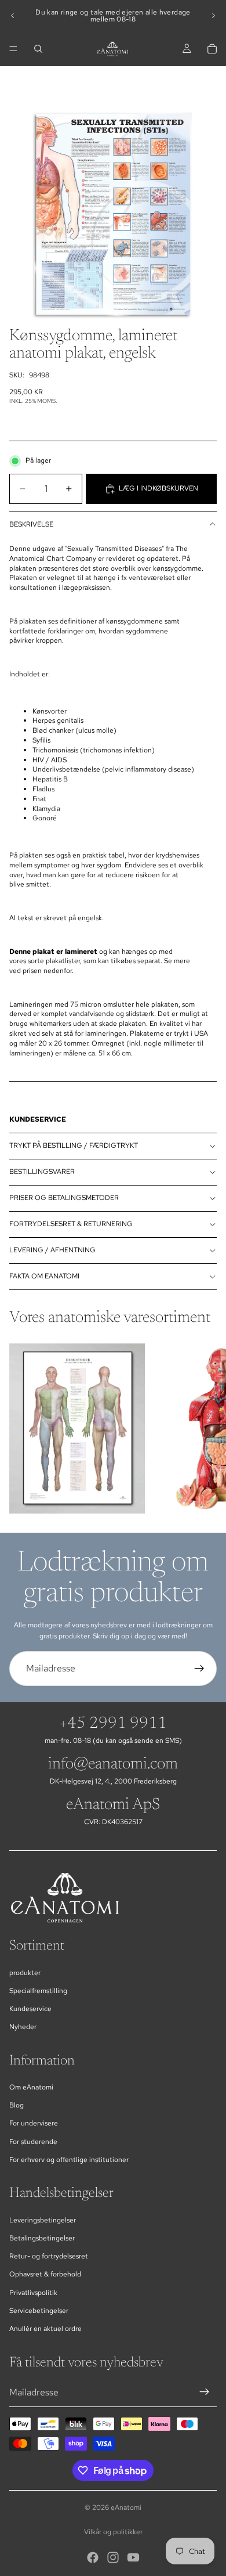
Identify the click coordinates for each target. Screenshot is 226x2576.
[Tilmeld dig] (199, 1669)
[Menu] (13, 49)
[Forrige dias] (13, 16)
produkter (25, 1973)
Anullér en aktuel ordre (45, 2329)
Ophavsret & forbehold (45, 2274)
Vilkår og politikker (113, 2532)
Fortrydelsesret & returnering (71, 1224)
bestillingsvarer (42, 1172)
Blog (17, 2105)
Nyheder (23, 2027)
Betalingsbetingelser (42, 2238)
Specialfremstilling (38, 1991)
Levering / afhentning (52, 1250)
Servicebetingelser (39, 2311)
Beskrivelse (31, 524)
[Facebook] (93, 2557)
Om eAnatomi (31, 2087)
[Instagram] (113, 2557)
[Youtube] (133, 2557)
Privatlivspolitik (33, 2293)
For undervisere (34, 2123)
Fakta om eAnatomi (44, 1276)
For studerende (33, 2142)
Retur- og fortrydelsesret (49, 2256)
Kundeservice (30, 2009)
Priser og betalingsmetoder (64, 1198)
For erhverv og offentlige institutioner (69, 2160)
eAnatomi (126, 2507)
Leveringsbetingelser (43, 2220)
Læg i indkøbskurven (158, 488)
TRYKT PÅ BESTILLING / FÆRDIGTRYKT (74, 1145)
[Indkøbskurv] (212, 49)
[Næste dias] (213, 16)
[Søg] (38, 49)
